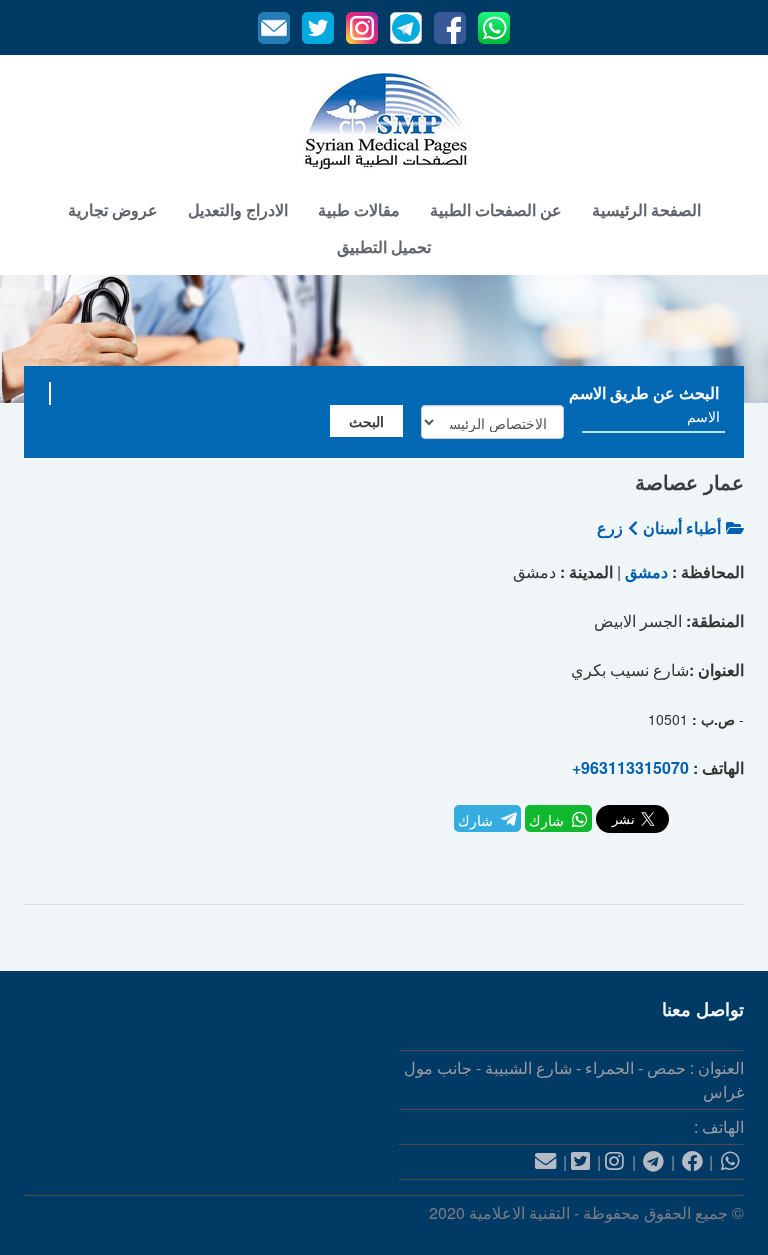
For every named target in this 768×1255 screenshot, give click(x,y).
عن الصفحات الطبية (496, 209)
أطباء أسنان (682, 527)
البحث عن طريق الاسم (644, 392)
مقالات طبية (359, 209)
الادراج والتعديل (238, 209)
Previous (36, 338)
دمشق (646, 571)
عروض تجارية (113, 209)
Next (731, 338)
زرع (610, 527)
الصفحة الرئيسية (646, 209)
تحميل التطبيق (384, 246)
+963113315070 (630, 767)
